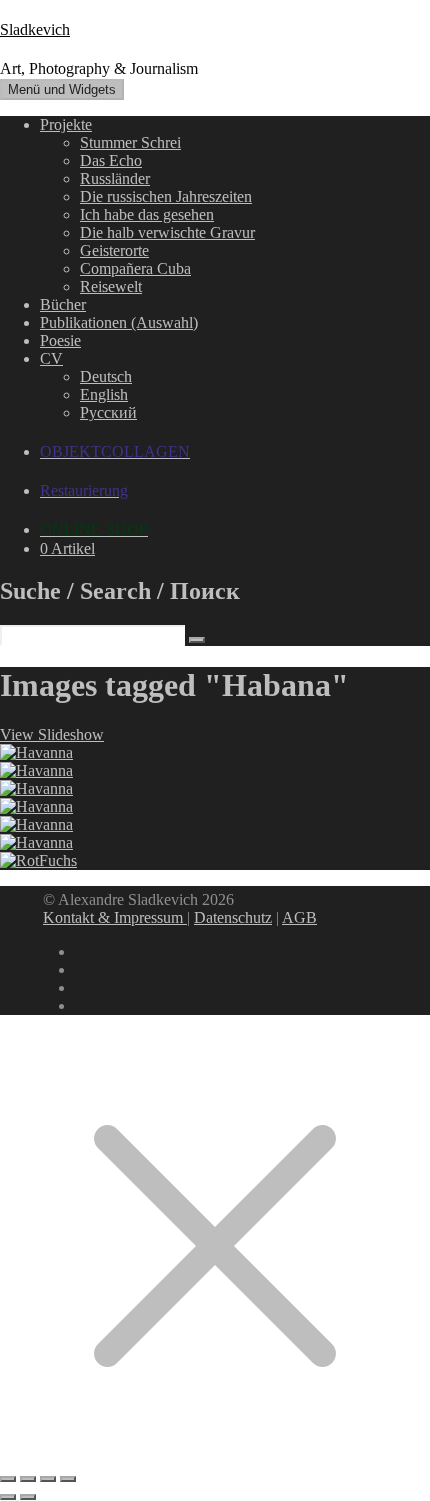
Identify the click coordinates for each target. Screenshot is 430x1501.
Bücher (63, 304)
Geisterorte (114, 250)
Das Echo (111, 160)
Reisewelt (111, 286)
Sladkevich (35, 29)
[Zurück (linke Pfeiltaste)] (8, 1497)
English (104, 394)
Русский (108, 412)
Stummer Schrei (130, 142)
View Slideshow (52, 734)
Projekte (66, 124)
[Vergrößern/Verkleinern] (8, 1479)
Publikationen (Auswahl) (119, 322)
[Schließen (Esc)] (68, 1479)
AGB (299, 917)
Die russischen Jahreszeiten (166, 196)
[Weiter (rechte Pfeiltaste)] (28, 1497)
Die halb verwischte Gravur (167, 232)
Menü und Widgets (62, 89)
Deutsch (106, 376)
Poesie (60, 340)
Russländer (115, 178)
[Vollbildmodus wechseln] (28, 1479)
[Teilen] (48, 1479)
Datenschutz (233, 917)
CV (51, 358)
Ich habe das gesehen (147, 214)
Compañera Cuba (135, 268)
